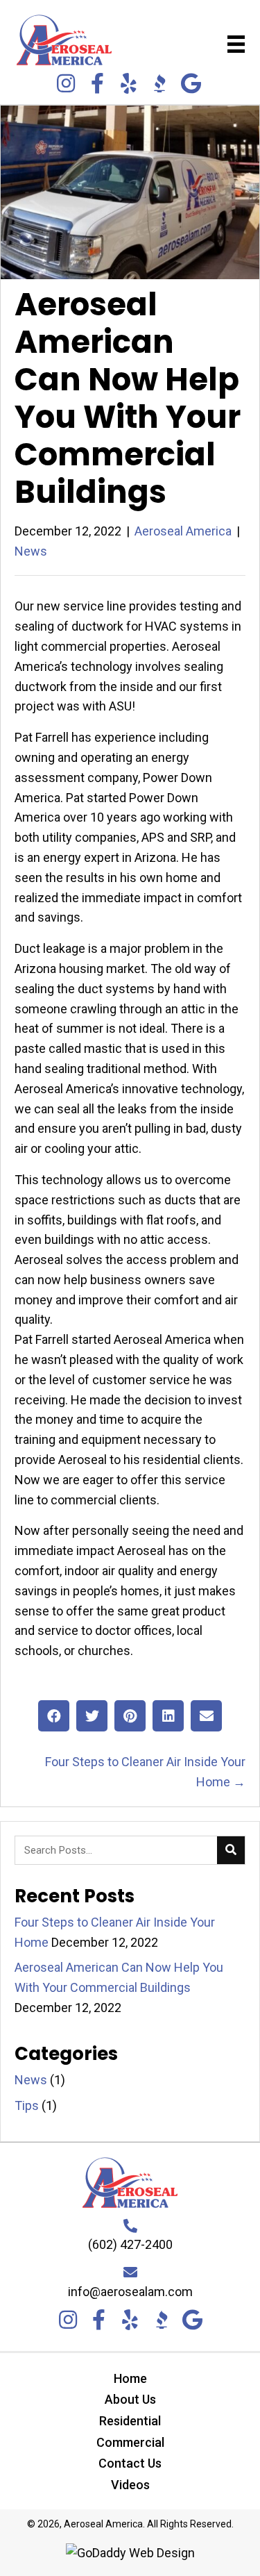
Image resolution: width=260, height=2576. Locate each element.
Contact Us (130, 2463)
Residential (130, 2421)
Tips (27, 2105)
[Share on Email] (206, 1716)
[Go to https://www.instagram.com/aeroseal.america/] (66, 85)
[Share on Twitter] (92, 1716)
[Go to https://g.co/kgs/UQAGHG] (191, 85)
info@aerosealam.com (130, 2292)
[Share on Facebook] (54, 1716)
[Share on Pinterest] (130, 1716)
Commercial (130, 2442)
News (31, 551)
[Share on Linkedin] (168, 1716)
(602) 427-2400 (130, 2244)
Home (130, 2378)
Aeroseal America (183, 531)
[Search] (231, 1850)
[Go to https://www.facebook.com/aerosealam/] (97, 85)
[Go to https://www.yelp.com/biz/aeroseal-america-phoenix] (128, 85)
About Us (130, 2399)
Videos (130, 2485)
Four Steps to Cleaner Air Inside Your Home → (145, 1772)
